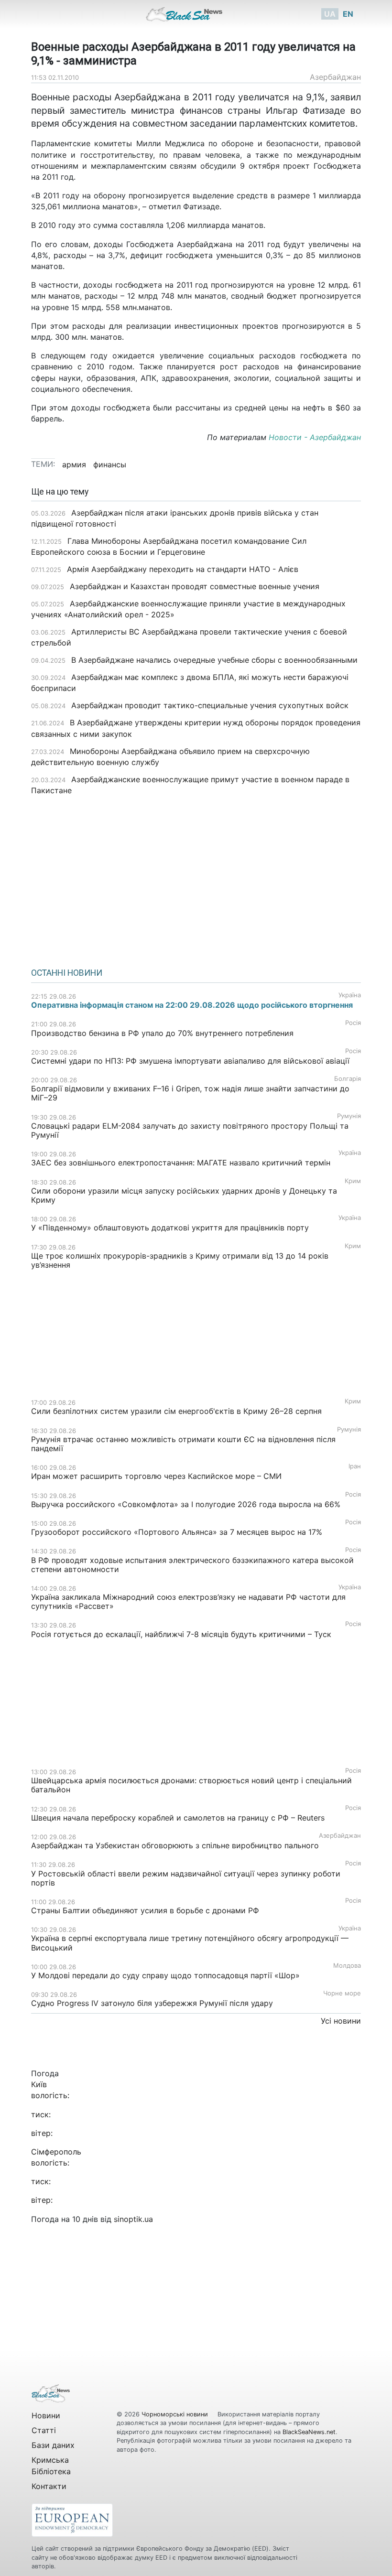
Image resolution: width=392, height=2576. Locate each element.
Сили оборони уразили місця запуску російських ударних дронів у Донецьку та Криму (184, 1195)
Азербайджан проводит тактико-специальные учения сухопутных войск (210, 705)
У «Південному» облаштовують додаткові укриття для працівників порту (170, 1228)
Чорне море (342, 1993)
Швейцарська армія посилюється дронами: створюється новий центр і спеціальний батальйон (191, 1785)
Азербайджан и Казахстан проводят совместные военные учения (195, 586)
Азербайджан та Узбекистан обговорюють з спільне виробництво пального (175, 1845)
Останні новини (67, 973)
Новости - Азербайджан (315, 437)
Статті (44, 2430)
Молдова (347, 1966)
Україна (350, 995)
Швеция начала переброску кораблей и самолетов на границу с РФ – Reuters (179, 1818)
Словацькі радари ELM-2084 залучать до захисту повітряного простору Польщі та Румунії (190, 1130)
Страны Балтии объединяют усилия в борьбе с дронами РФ (145, 1910)
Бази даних (53, 2445)
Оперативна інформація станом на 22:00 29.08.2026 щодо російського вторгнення (192, 1005)
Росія (353, 1023)
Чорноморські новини (176, 2414)
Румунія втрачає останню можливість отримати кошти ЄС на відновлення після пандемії (183, 1444)
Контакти (49, 2486)
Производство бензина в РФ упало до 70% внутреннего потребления (162, 1033)
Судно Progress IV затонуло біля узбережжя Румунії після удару (152, 2003)
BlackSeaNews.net (309, 2432)
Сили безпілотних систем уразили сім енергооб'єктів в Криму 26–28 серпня (176, 1411)
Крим (353, 1181)
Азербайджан (335, 77)
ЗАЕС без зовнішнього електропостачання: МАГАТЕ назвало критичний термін (181, 1163)
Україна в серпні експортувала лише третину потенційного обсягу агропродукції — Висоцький (190, 1943)
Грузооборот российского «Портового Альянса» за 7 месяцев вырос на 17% (178, 1532)
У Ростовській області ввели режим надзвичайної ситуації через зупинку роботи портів (186, 1878)
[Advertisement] (196, 878)
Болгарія (348, 1079)
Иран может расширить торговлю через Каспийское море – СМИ (156, 1476)
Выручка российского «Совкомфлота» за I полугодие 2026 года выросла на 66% (186, 1504)
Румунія (349, 1116)
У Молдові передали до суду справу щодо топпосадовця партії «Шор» (165, 1975)
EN (348, 14)
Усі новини (341, 2021)
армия (74, 464)
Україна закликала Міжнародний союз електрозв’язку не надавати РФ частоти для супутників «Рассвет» (188, 1601)
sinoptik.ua (133, 2219)
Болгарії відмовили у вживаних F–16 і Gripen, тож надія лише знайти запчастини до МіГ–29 (190, 1093)
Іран (355, 1466)
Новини (46, 2415)
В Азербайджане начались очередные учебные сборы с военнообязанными (214, 660)
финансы (110, 464)
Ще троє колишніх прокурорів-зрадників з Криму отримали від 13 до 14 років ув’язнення (180, 1260)
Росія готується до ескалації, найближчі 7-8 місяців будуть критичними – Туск (181, 1634)
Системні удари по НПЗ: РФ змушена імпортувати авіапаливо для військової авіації (190, 1061)
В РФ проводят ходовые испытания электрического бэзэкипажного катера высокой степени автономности (192, 1565)
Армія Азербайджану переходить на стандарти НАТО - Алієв (183, 569)
